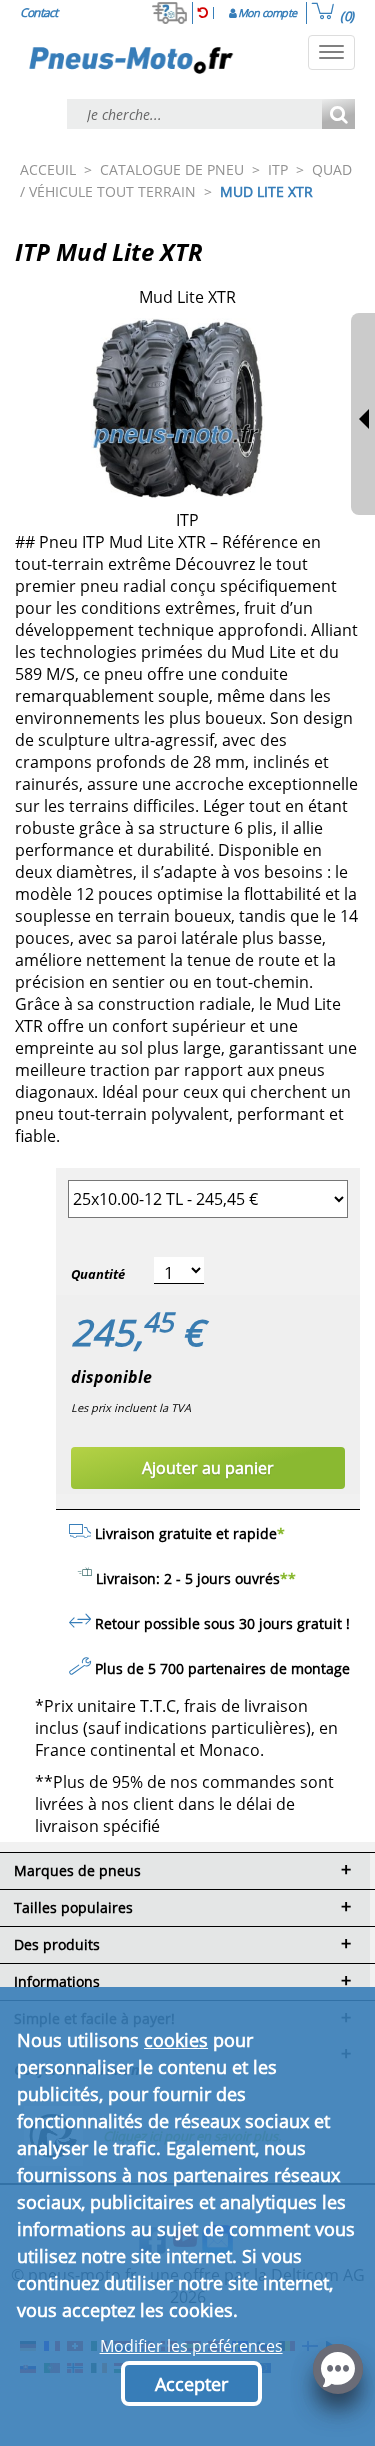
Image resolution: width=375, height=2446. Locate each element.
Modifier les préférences (191, 2346)
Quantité (98, 1274)
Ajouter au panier (208, 1468)
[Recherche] (338, 115)
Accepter (191, 2384)
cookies (176, 2040)
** (288, 1578)
